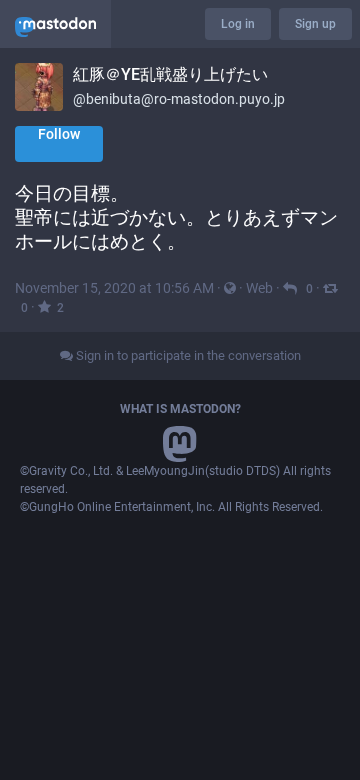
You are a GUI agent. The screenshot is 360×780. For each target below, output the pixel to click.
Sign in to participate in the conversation (187, 355)
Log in (238, 24)
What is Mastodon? (180, 409)
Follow (59, 134)
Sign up (315, 24)
